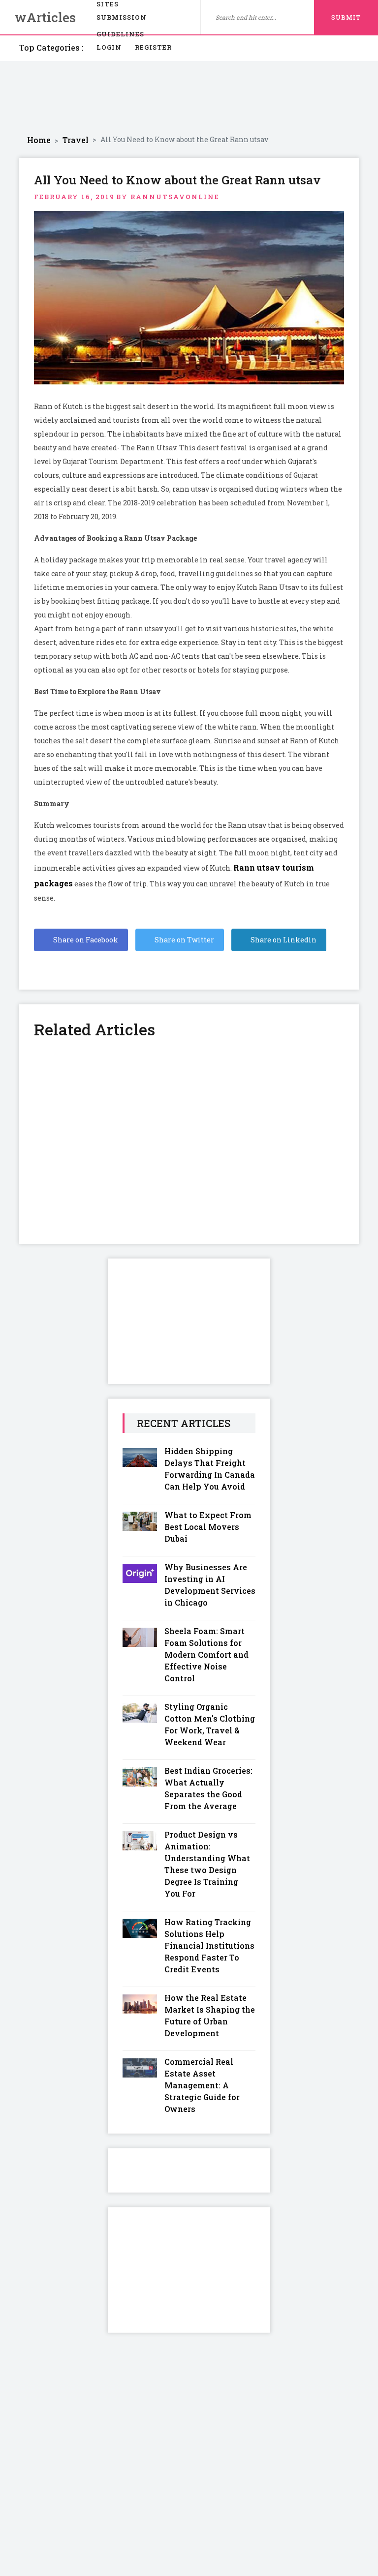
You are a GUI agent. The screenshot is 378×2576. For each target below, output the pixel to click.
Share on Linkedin (283, 940)
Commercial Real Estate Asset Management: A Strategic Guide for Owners (202, 2085)
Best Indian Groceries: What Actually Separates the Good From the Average (208, 1788)
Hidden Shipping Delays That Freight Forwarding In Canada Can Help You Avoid (210, 1469)
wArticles (45, 17)
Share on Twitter (184, 940)
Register (153, 47)
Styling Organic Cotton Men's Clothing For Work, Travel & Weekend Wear (210, 1724)
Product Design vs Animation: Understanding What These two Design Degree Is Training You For (207, 1864)
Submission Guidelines (122, 19)
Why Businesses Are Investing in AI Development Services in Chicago (210, 1585)
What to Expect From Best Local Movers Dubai (208, 1527)
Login (109, 47)
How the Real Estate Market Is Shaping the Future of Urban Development (210, 2015)
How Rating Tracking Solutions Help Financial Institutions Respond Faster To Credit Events (209, 1946)
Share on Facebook (85, 940)
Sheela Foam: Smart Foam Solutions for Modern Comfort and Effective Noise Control (206, 1654)
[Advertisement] (189, 98)
